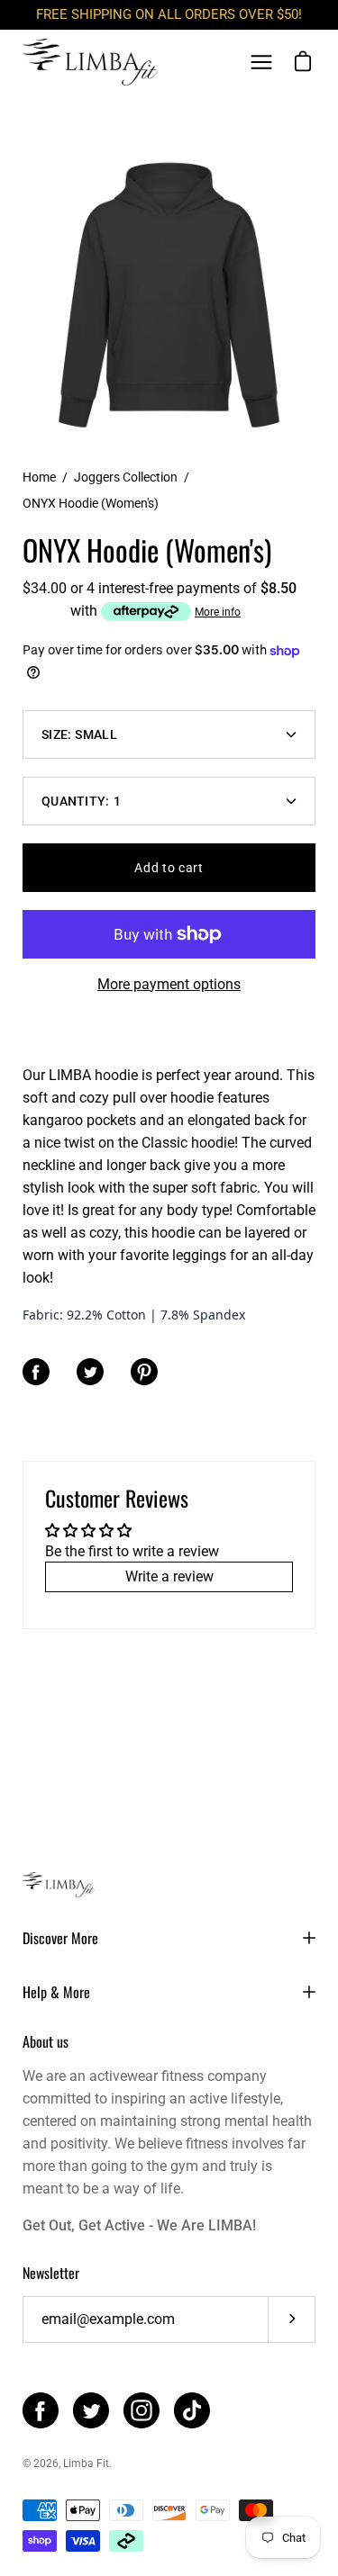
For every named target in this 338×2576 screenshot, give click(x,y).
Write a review (169, 1576)
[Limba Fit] (90, 62)
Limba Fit (86, 2463)
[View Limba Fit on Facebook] (41, 2410)
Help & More (56, 1992)
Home (39, 477)
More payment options (169, 984)
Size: (79, 734)
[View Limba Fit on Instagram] (142, 2410)
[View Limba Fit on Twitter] (91, 2410)
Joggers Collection (126, 477)
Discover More (60, 1938)
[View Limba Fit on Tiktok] (192, 2410)
